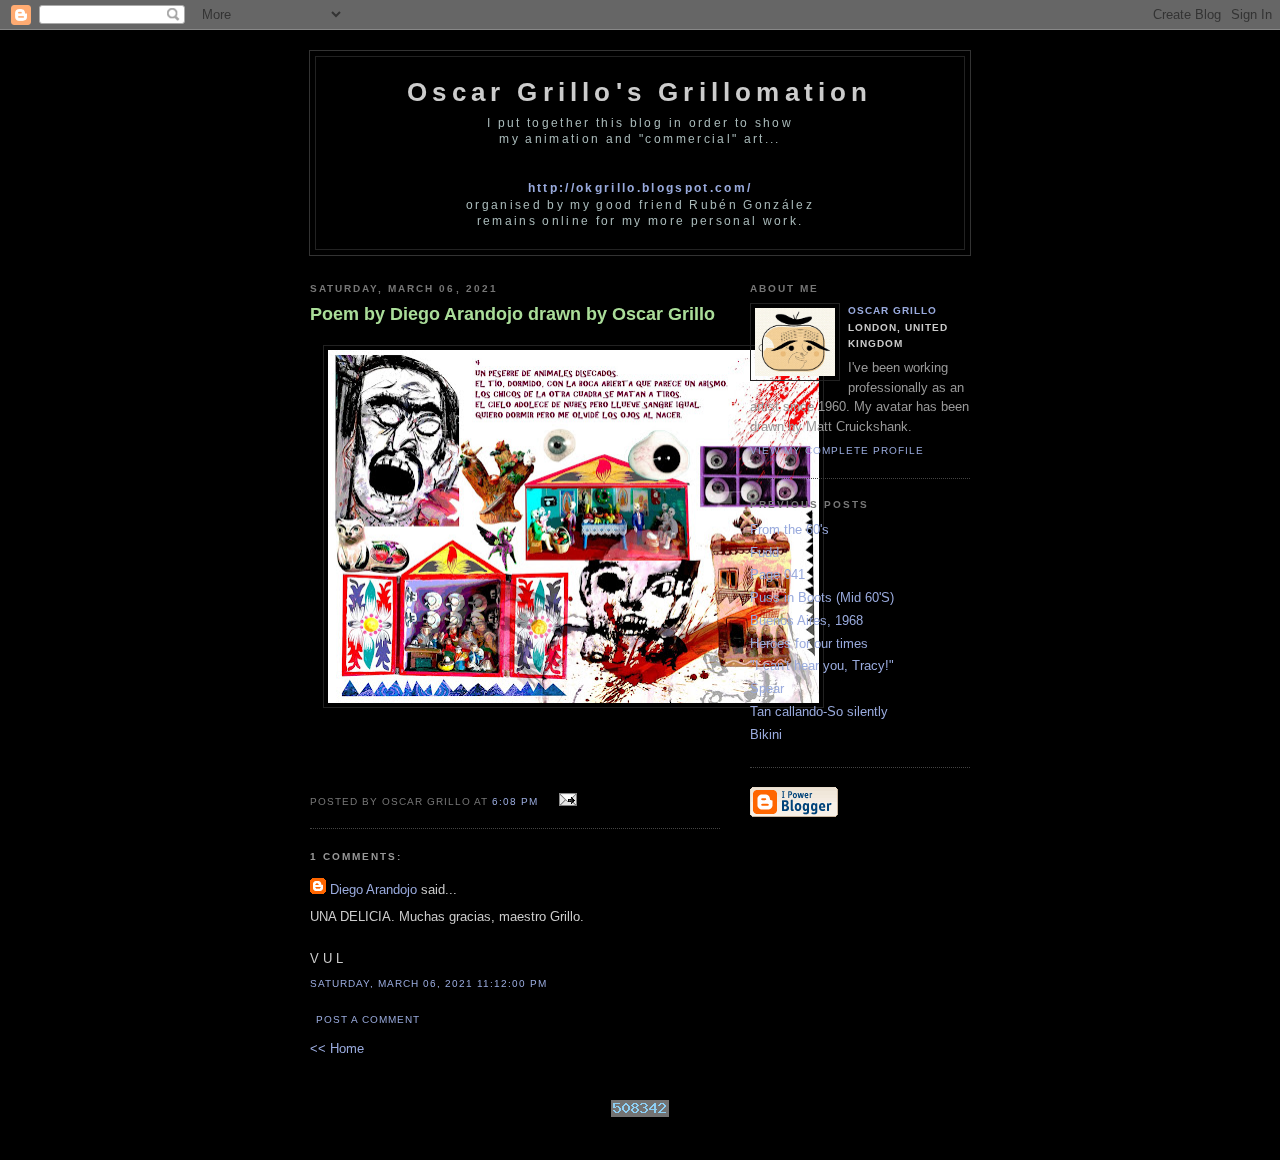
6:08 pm (515, 801)
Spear (767, 688)
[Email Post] (565, 800)
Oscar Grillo (892, 310)
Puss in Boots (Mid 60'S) (822, 597)
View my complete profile (837, 450)
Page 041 (777, 574)
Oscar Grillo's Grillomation (639, 92)
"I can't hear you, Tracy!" (822, 665)
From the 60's (789, 529)
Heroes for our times (809, 643)
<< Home (337, 1048)
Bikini (766, 734)
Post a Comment (368, 1019)
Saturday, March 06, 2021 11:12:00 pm (429, 983)
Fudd (764, 552)
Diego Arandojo (373, 889)
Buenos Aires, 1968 (806, 620)
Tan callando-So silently (819, 711)
